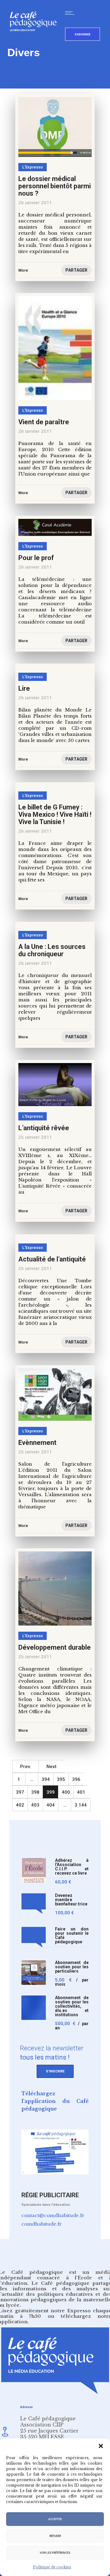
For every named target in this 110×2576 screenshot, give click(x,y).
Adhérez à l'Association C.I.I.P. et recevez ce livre (72, 1867)
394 (46, 1779)
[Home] (36, 41)
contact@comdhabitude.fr (53, 2215)
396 (76, 1779)
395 (61, 1779)
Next (51, 1767)
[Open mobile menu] (71, 13)
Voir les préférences (55, 2553)
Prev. (26, 1767)
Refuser (55, 2536)
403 (35, 1805)
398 (35, 1792)
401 (81, 1792)
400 (66, 1792)
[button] (101, 2446)
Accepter (55, 2519)
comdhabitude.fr (42, 2224)
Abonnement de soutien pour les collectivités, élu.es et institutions (72, 2006)
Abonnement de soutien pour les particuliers (72, 1967)
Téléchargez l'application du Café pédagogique (55, 2101)
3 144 (81, 1805)
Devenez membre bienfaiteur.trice (71, 1900)
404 (51, 1805)
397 (20, 1792)
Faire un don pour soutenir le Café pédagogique (72, 1936)
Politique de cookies (52, 2567)
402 (20, 1805)
